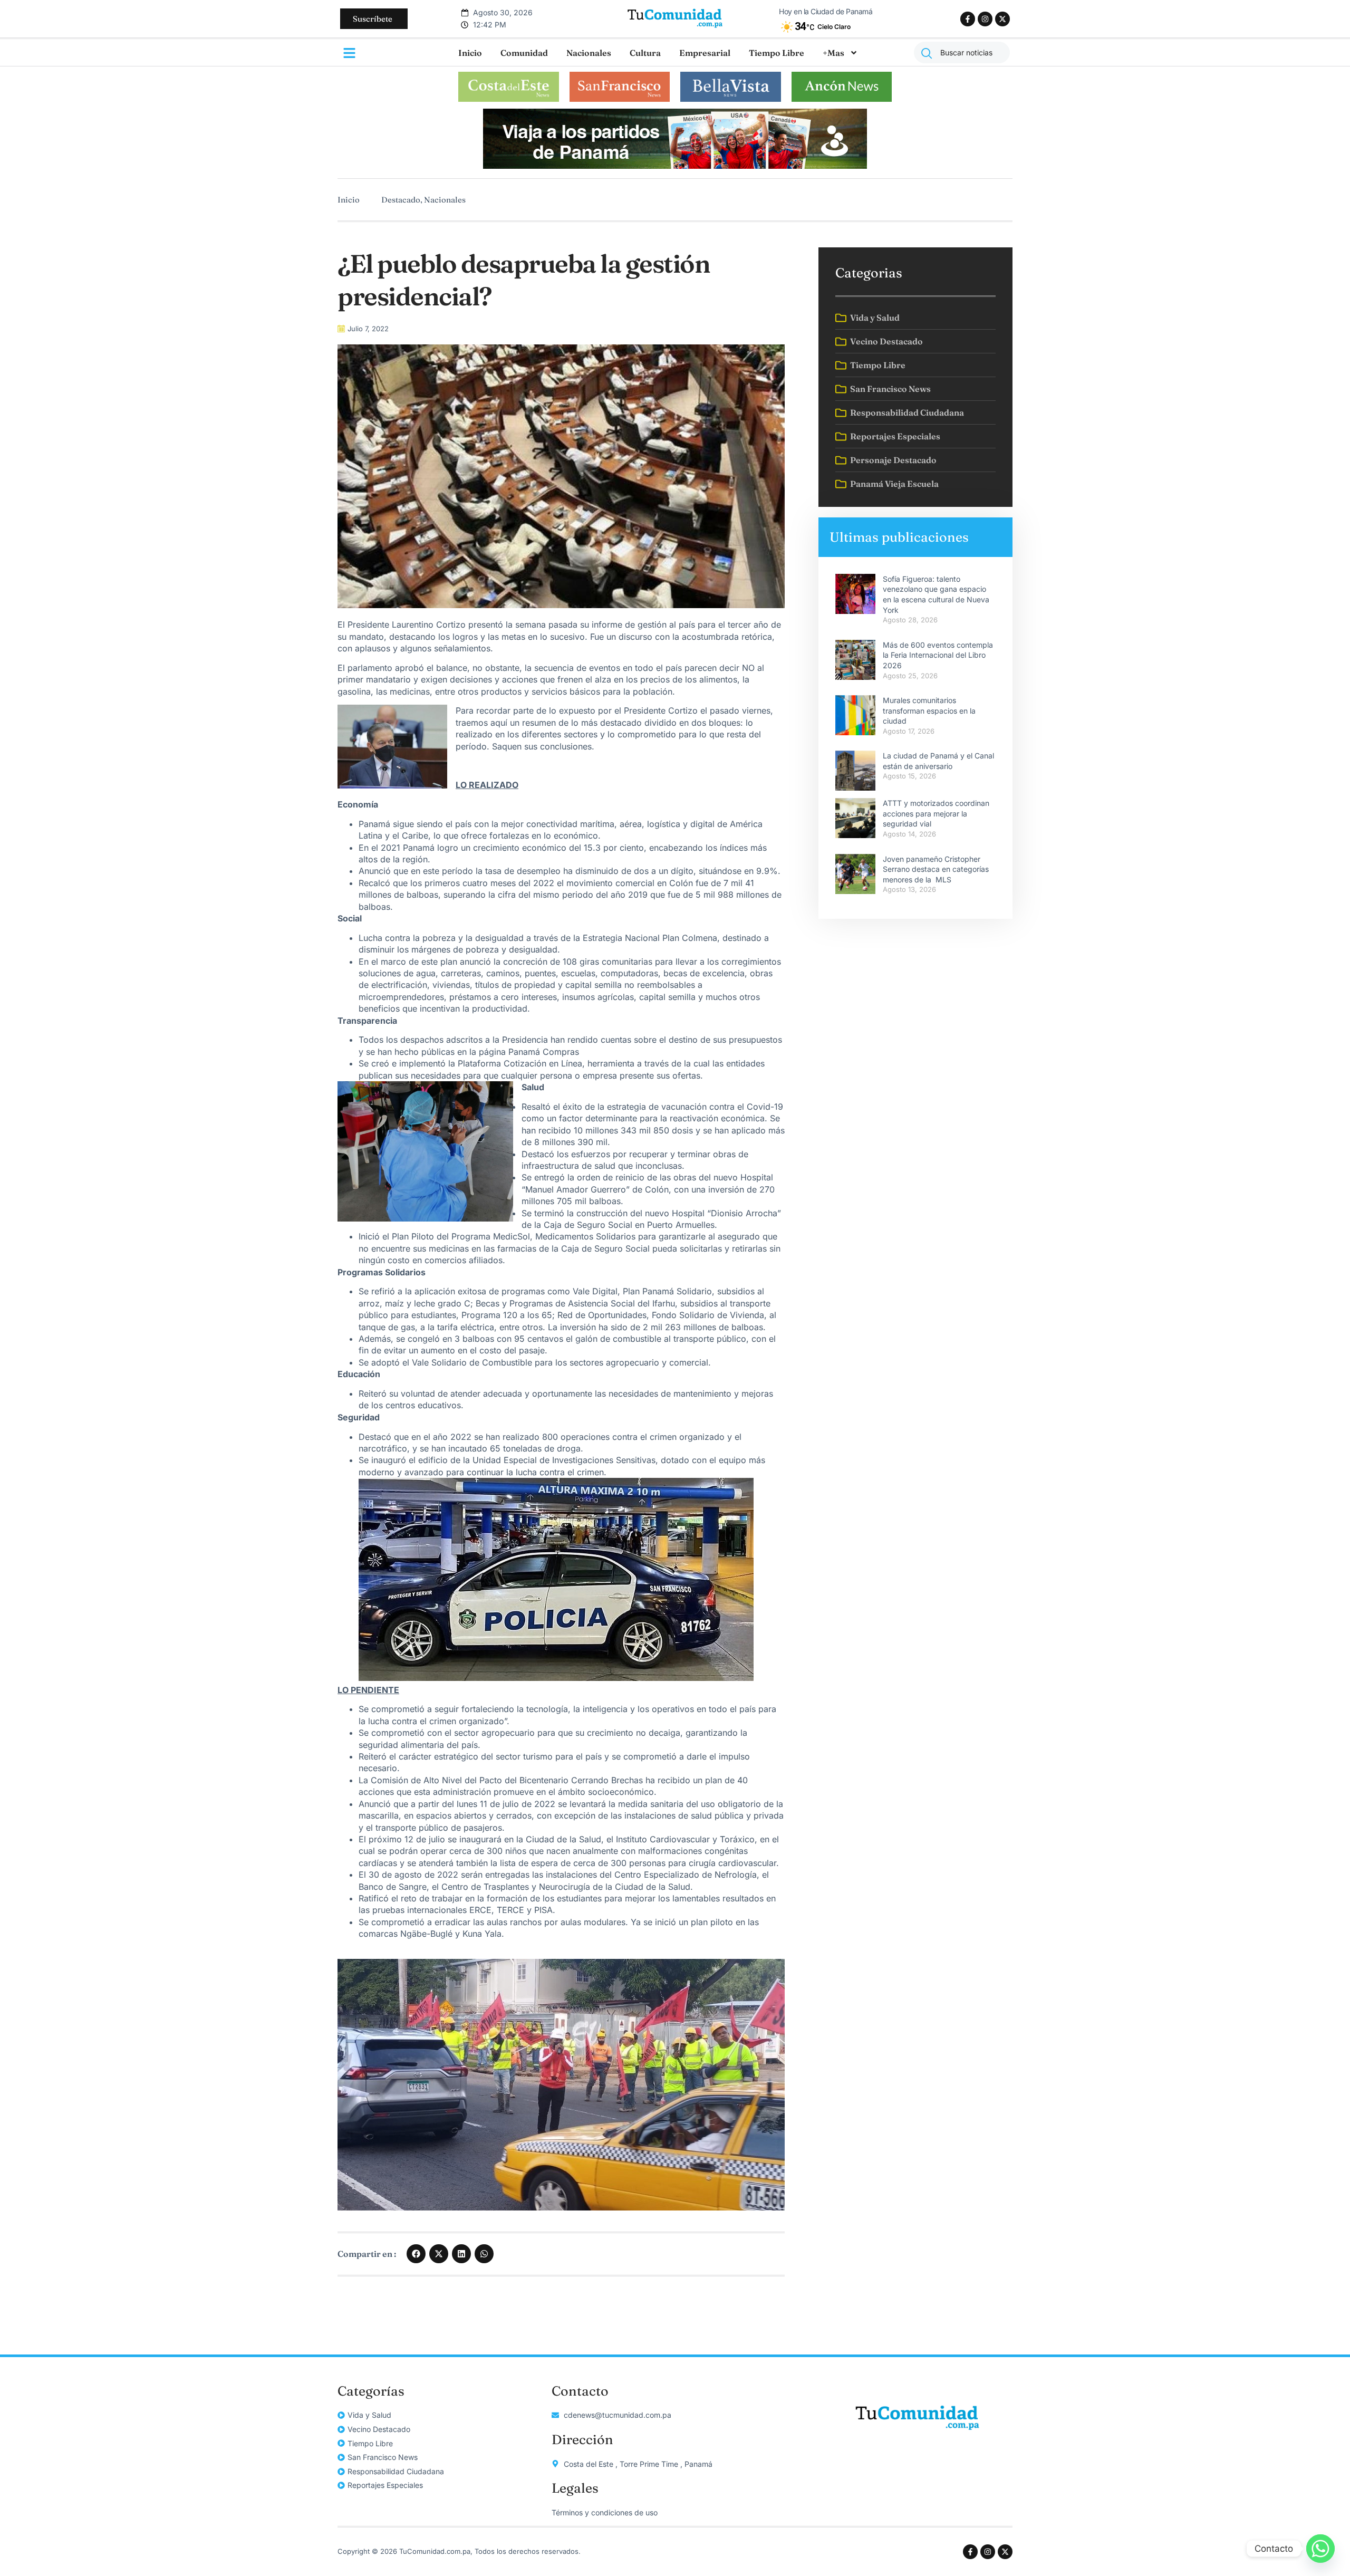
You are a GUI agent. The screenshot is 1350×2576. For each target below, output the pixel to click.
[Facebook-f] (968, 19)
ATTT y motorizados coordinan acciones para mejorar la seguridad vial (936, 813)
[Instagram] (985, 19)
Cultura (645, 53)
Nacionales (589, 53)
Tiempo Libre (777, 53)
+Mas (833, 53)
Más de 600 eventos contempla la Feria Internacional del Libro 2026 (938, 655)
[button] (416, 2254)
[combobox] (962, 52)
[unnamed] (675, 166)
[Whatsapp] (1320, 2549)
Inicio (470, 53)
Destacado (401, 200)
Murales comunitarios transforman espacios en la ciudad (929, 710)
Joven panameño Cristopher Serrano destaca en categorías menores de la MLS (936, 869)
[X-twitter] (1002, 19)
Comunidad (524, 53)
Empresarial (705, 53)
